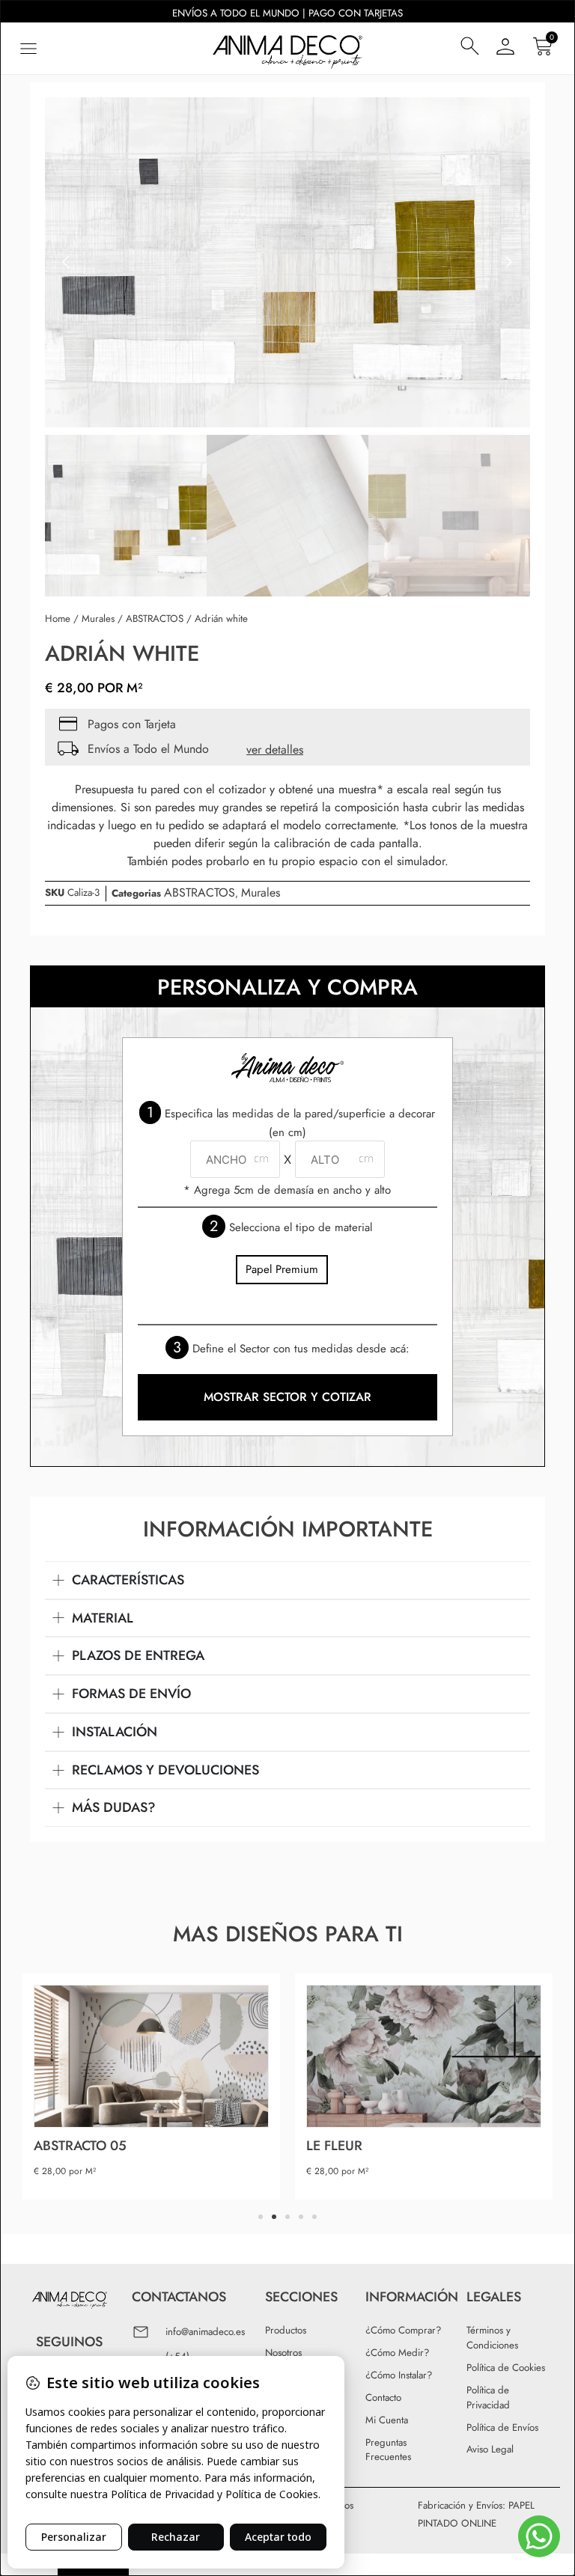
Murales (98, 619)
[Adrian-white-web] (287, 262)
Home (58, 619)
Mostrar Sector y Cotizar (287, 1397)
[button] (28, 48)
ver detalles (275, 750)
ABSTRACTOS (155, 619)
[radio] (282, 1270)
